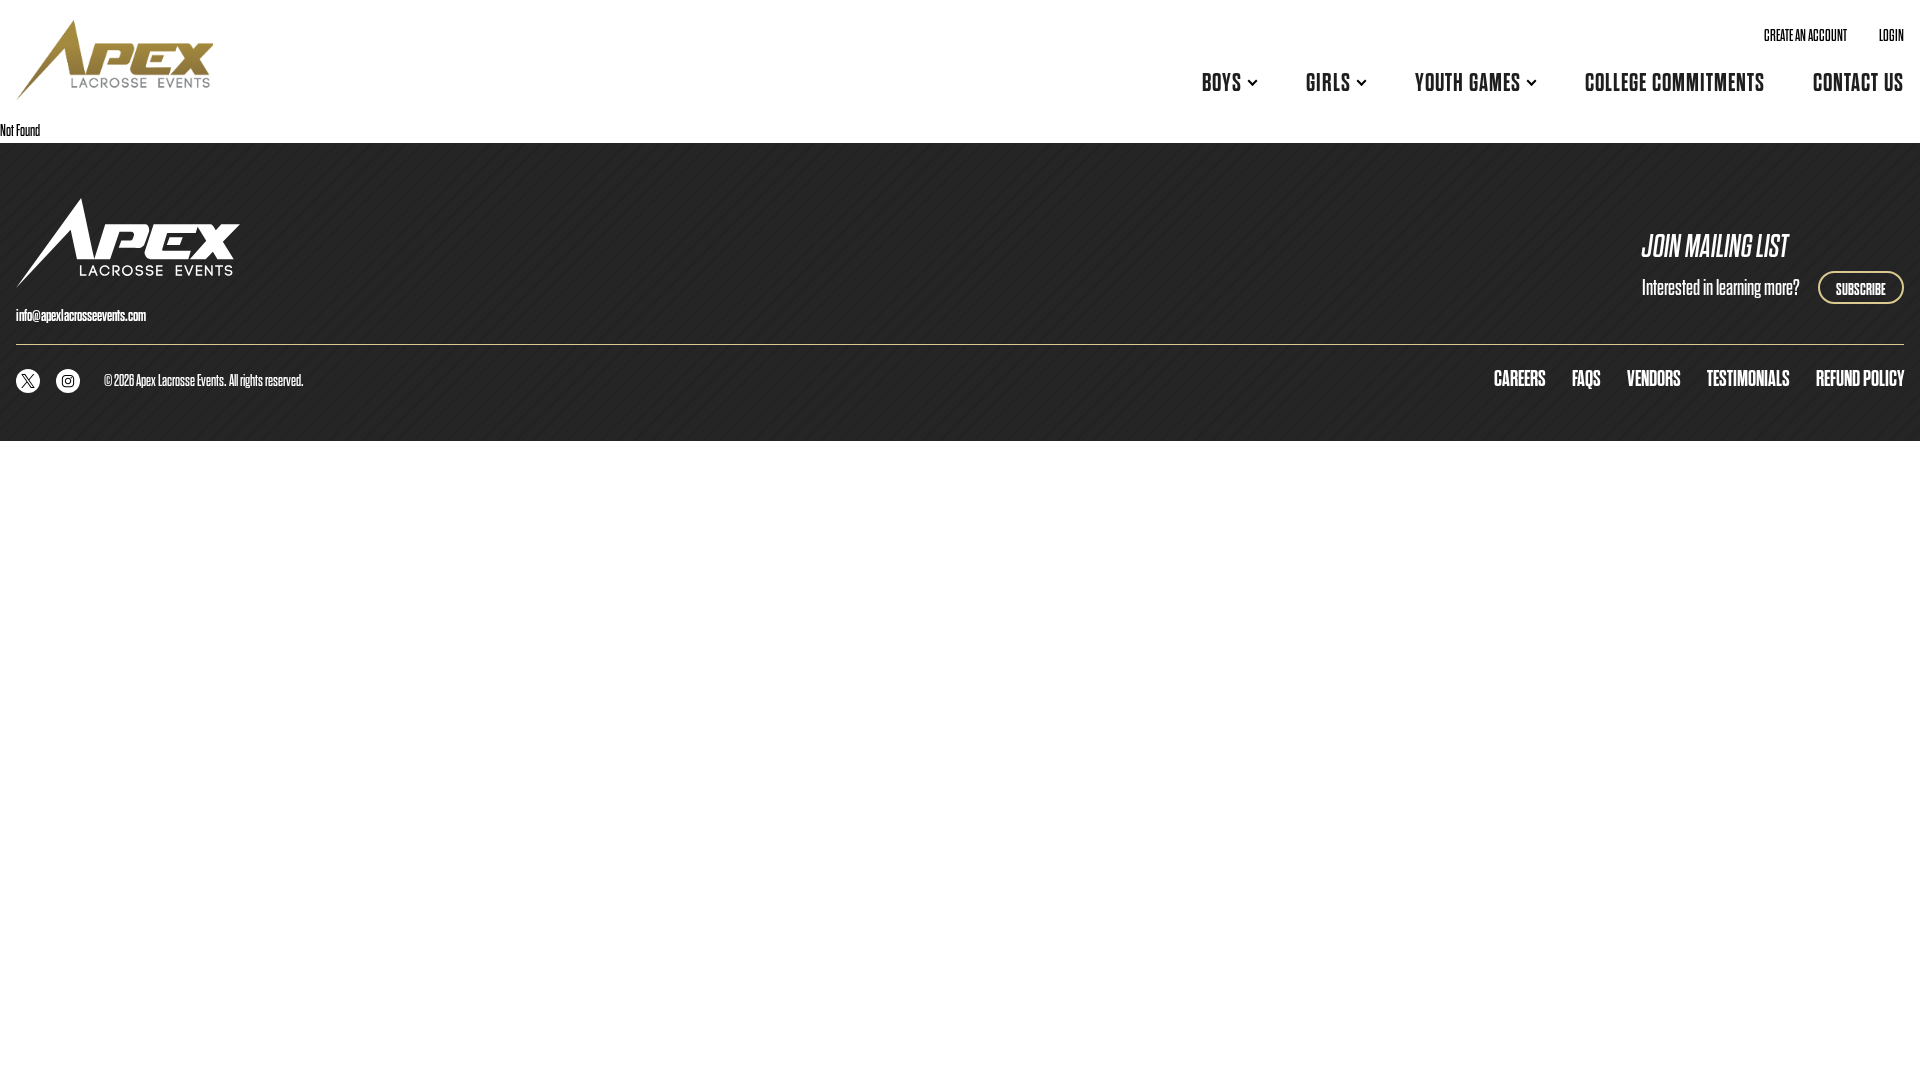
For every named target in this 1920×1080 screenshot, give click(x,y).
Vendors (1654, 379)
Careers (1520, 379)
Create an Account (1805, 35)
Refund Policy (1860, 379)
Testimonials (1748, 379)
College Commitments (1675, 82)
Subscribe (1861, 289)
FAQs (1586, 379)
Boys (1222, 82)
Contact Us (1858, 82)
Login (1891, 35)
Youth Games (1468, 82)
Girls (1328, 82)
